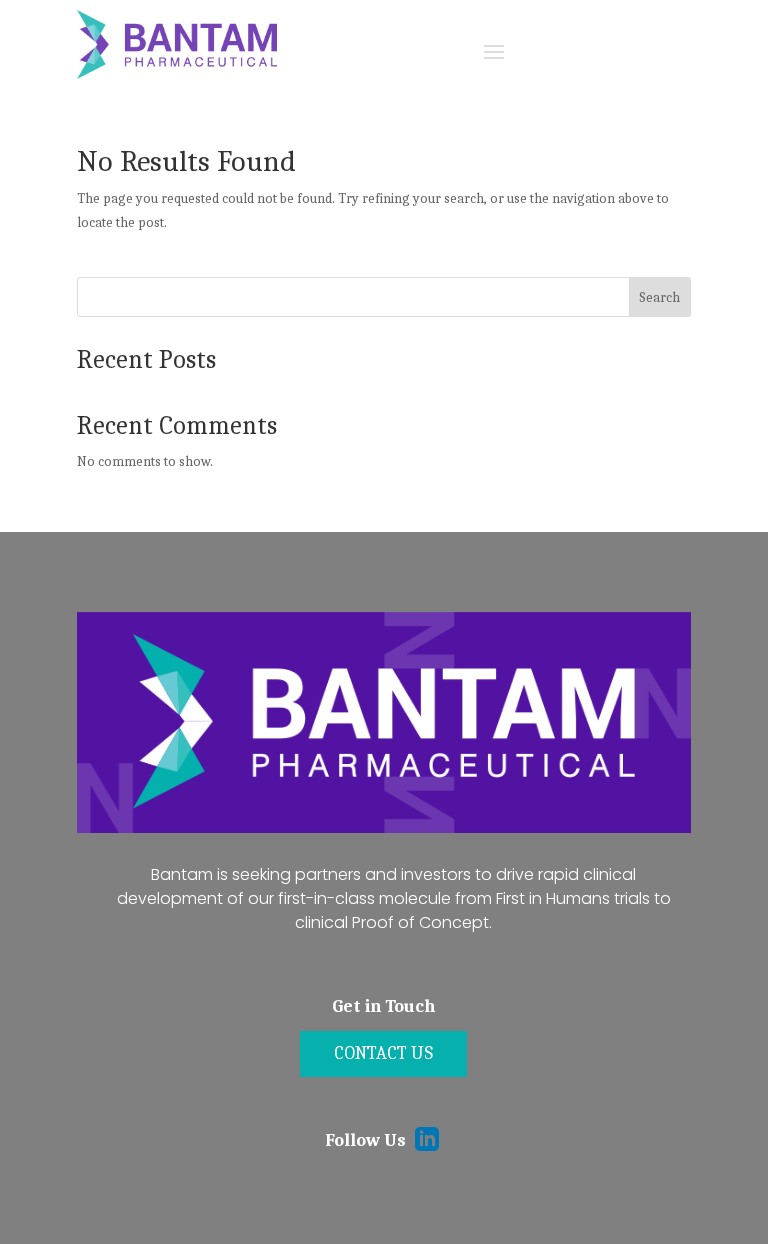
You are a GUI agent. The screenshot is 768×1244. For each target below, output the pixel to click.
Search (659, 297)
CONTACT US (383, 1053)
